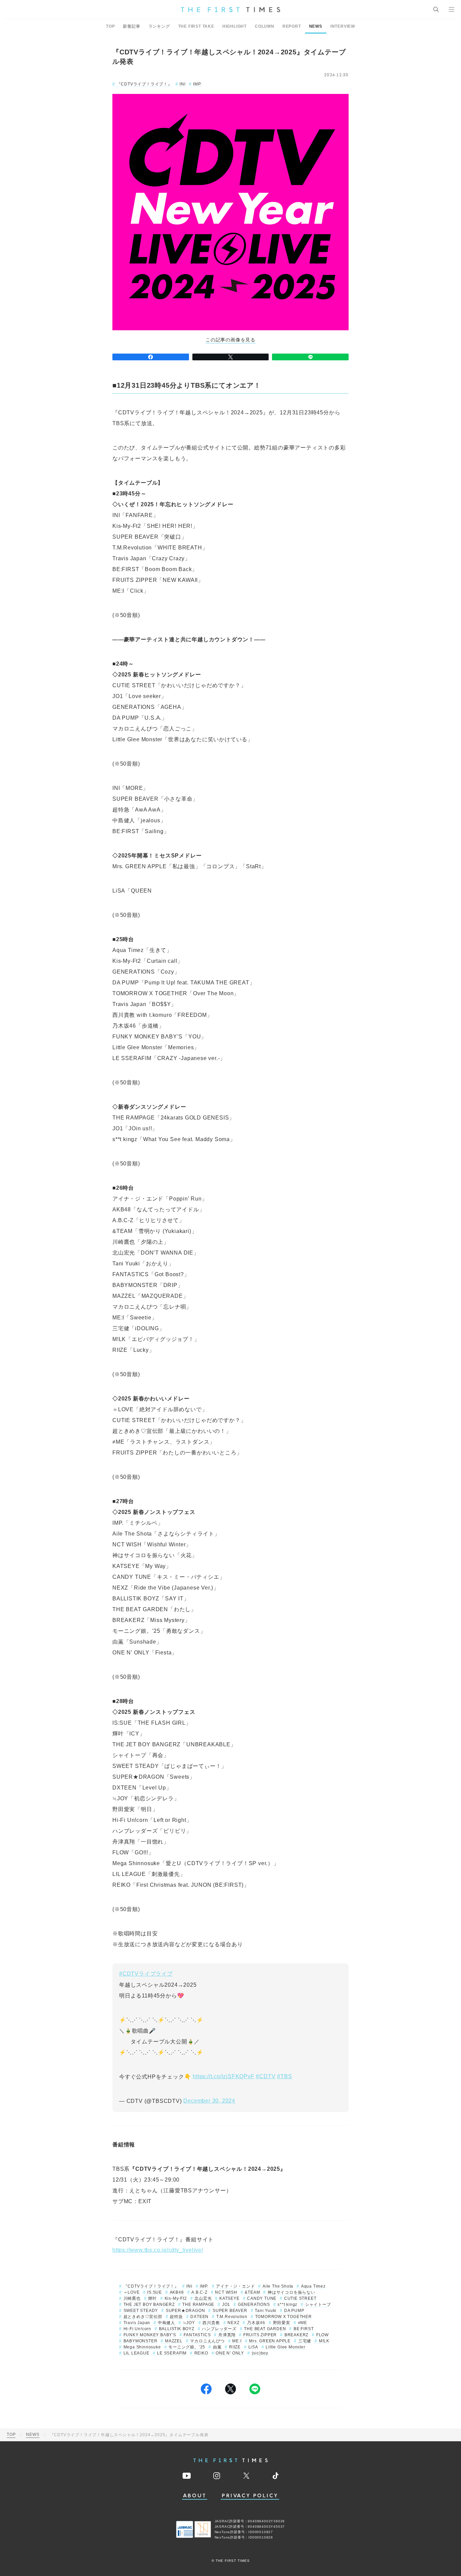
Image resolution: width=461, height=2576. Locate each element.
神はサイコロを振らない (291, 2292)
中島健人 (167, 2323)
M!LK (324, 2341)
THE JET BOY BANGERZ (149, 2304)
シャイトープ (318, 2304)
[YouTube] (187, 2476)
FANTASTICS (197, 2335)
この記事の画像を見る (231, 340)
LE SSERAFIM (172, 2353)
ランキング (159, 26)
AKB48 (177, 2292)
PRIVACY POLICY (250, 2496)
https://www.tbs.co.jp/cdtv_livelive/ (158, 2250)
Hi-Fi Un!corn (137, 2329)
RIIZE (235, 2347)
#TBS (284, 2076)
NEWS (316, 26)
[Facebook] (151, 357)
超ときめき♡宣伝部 (143, 2317)
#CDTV (266, 2076)
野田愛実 (282, 2323)
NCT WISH (226, 2292)
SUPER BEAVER (230, 2311)
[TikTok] (276, 2476)
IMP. (197, 84)
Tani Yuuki (266, 2311)
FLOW (322, 2335)
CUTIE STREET (300, 2298)
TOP (110, 26)
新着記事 (131, 26)
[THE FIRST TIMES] (231, 9)
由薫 (217, 2347)
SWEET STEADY (141, 2311)
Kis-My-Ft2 (176, 2298)
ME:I (237, 2341)
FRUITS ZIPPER (260, 2335)
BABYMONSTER (140, 2341)
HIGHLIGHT (235, 26)
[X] (231, 357)
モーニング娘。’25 (187, 2347)
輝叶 (153, 2298)
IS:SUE (155, 2292)
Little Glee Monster (285, 2347)
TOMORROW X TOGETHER (283, 2317)
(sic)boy (260, 2353)
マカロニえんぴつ (207, 2341)
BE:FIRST (304, 2329)
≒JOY (189, 2323)
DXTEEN (199, 2317)
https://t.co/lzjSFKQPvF (223, 2076)
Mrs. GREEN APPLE (270, 2341)
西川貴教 (211, 2323)
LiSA (253, 2347)
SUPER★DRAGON (185, 2311)
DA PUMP (294, 2311)
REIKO (201, 2353)
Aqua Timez (313, 2286)
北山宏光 (203, 2298)
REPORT (292, 26)
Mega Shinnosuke (142, 2347)
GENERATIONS (254, 2304)
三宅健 (305, 2341)
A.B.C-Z (199, 2292)
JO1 (226, 2304)
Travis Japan (137, 2323)
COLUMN (265, 26)
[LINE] (310, 357)
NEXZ (233, 2323)
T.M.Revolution (232, 2317)
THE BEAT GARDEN (265, 2329)
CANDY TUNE (262, 2298)
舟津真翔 (227, 2335)
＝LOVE (132, 2292)
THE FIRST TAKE (196, 26)
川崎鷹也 (132, 2298)
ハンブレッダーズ (219, 2329)
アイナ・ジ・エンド (235, 2286)
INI (182, 84)
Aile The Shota (278, 2286)
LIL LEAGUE (137, 2353)
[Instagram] (217, 2476)
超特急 (176, 2317)
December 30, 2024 (209, 2101)
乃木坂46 (256, 2323)
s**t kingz (287, 2304)
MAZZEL (174, 2341)
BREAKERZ (296, 2335)
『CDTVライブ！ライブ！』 (144, 84)
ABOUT (195, 2496)
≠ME (303, 2323)
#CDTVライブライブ (146, 1974)
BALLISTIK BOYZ (177, 2329)
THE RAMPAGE (198, 2304)
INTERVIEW (343, 26)
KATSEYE (229, 2298)
